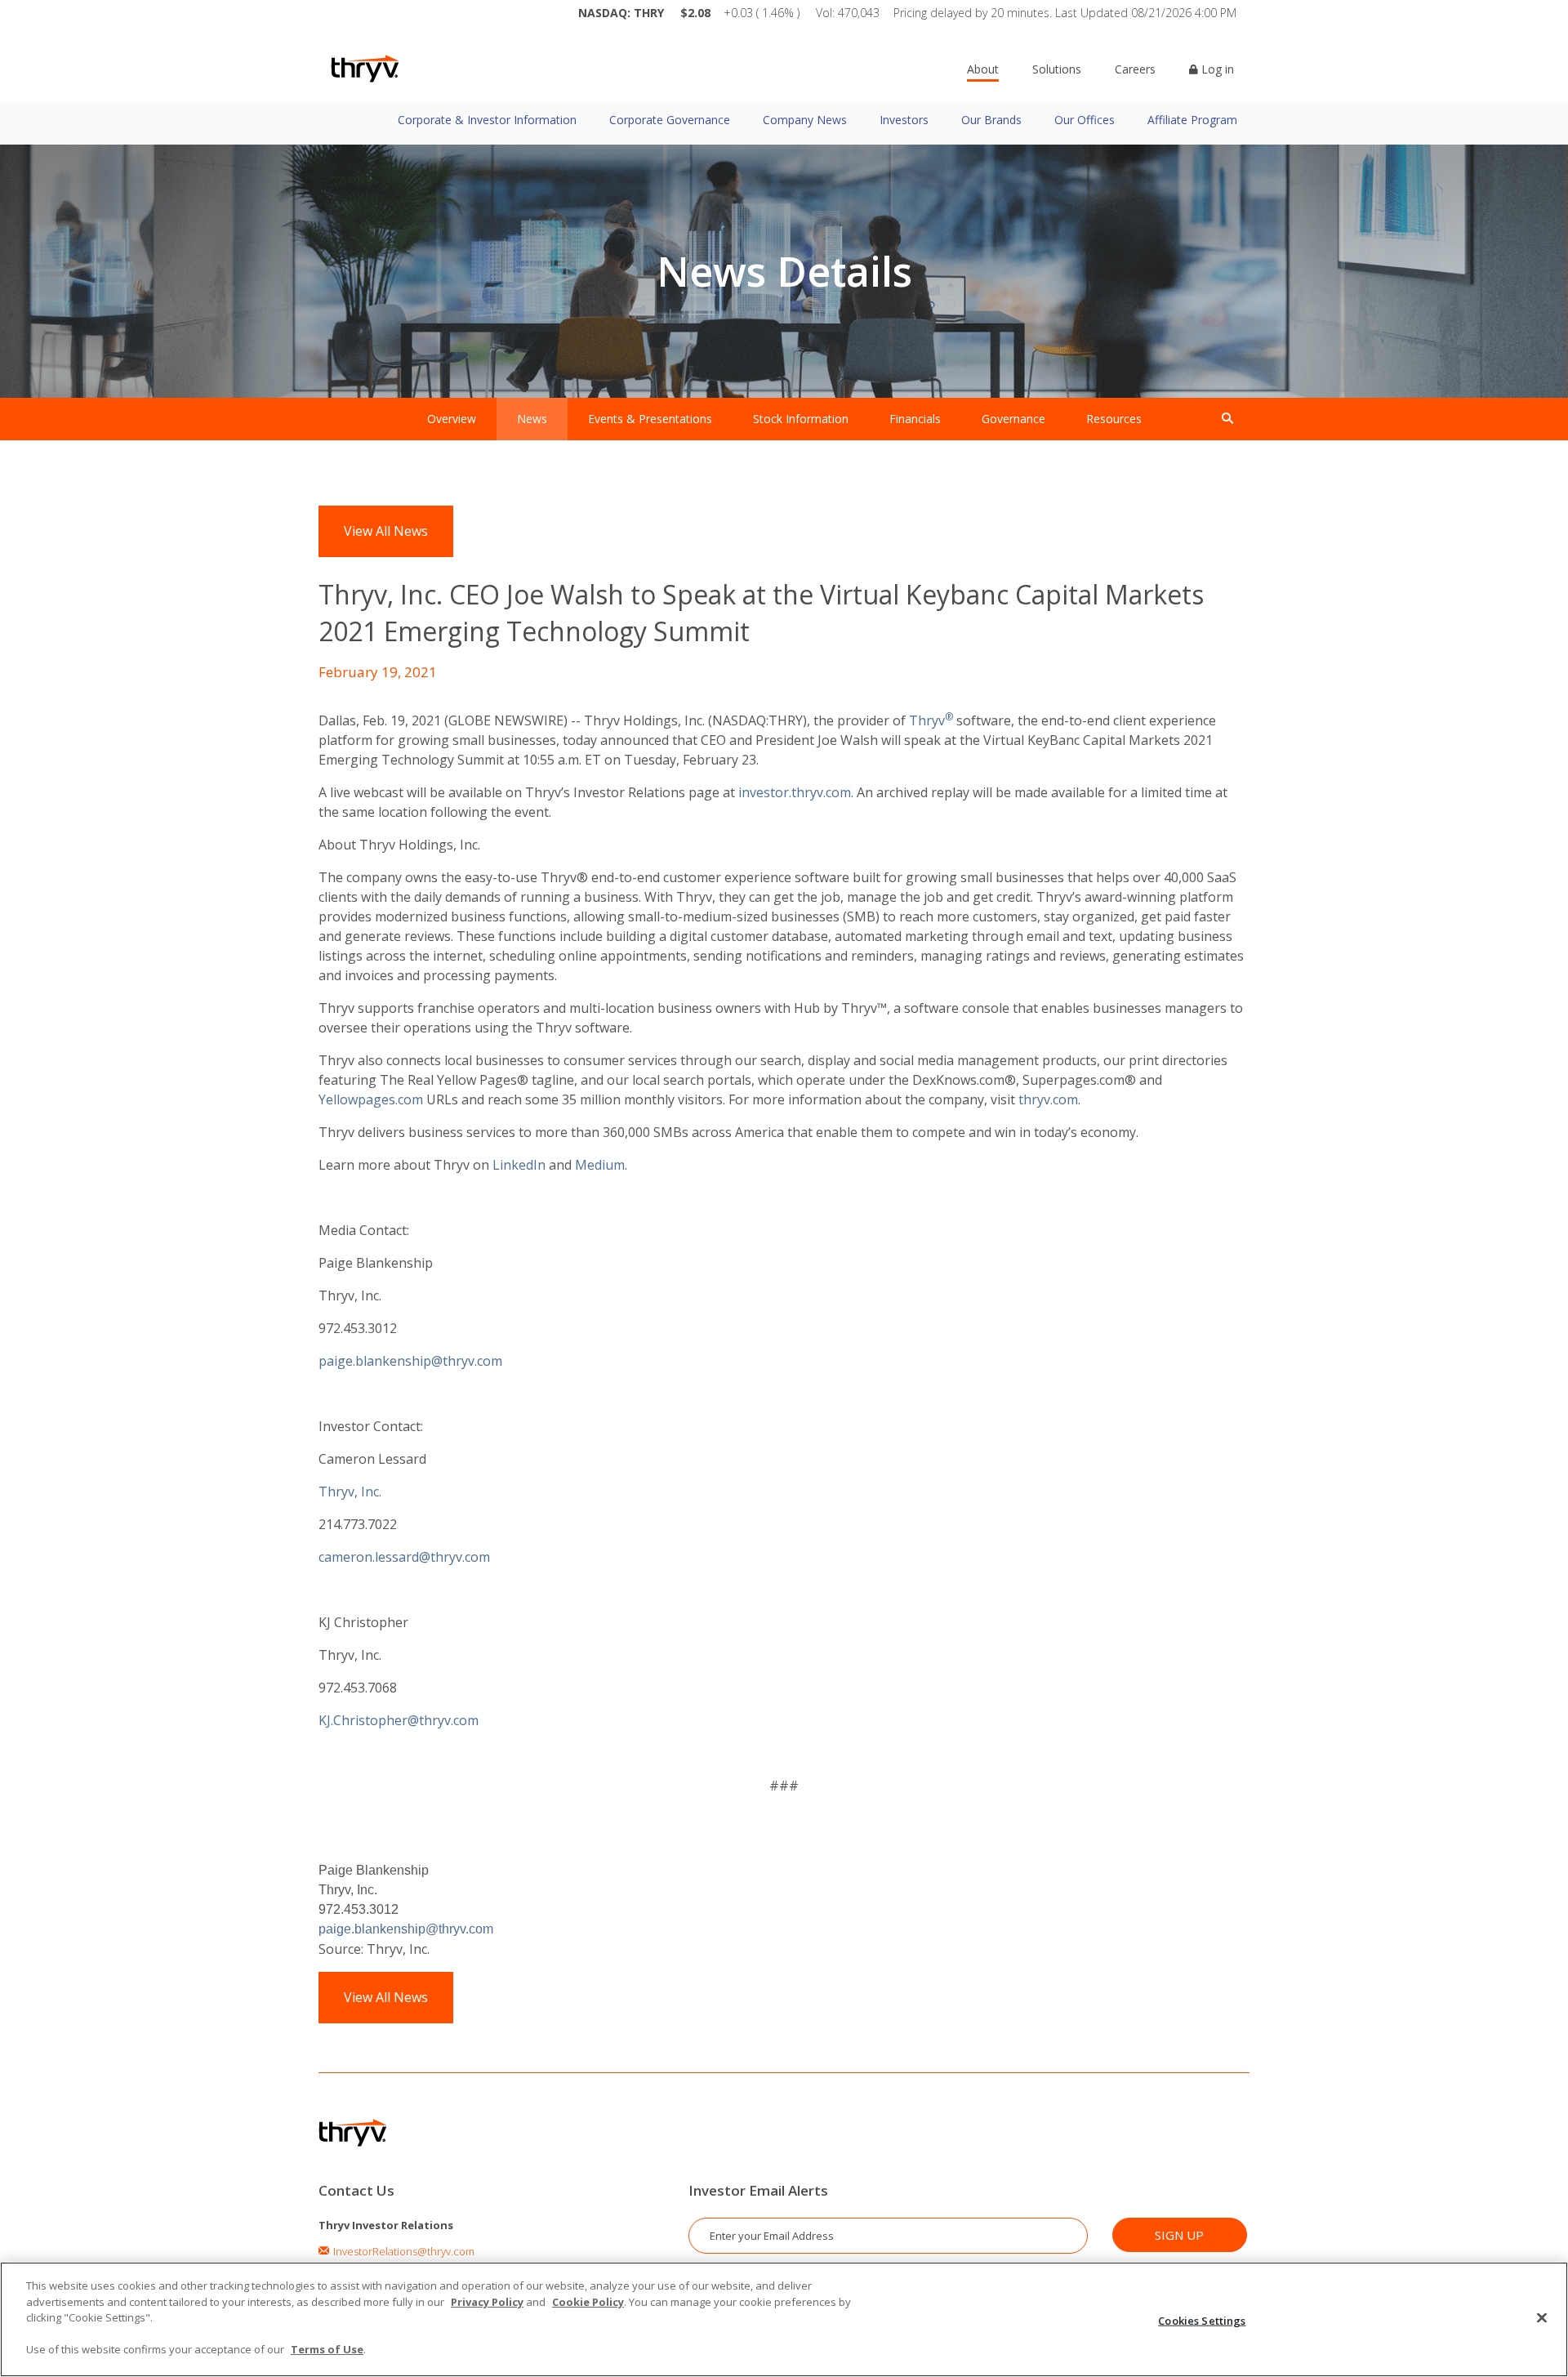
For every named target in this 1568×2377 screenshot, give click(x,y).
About (983, 69)
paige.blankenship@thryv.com (410, 1361)
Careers (1135, 69)
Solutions (1057, 69)
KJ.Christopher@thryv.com (399, 1720)
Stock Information (801, 419)
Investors (904, 120)
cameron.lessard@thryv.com (408, 1557)
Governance (1013, 419)
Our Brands (991, 120)
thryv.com (1048, 1099)
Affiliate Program (1192, 120)
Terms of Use (327, 2349)
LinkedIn (519, 1165)
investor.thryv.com (795, 792)
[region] (784, 2319)
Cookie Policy (588, 2302)
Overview (452, 419)
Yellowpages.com (371, 1099)
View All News (386, 531)
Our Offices (1085, 120)
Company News (805, 120)
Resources (1114, 419)
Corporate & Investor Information (487, 120)
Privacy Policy (487, 2302)
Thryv (927, 720)
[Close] (1542, 2317)
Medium (600, 1165)
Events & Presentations (650, 419)
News (532, 419)
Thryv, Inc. (350, 1492)
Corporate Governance (670, 120)
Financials (915, 419)
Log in (1216, 69)
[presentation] (1227, 419)
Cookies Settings (1202, 2320)
